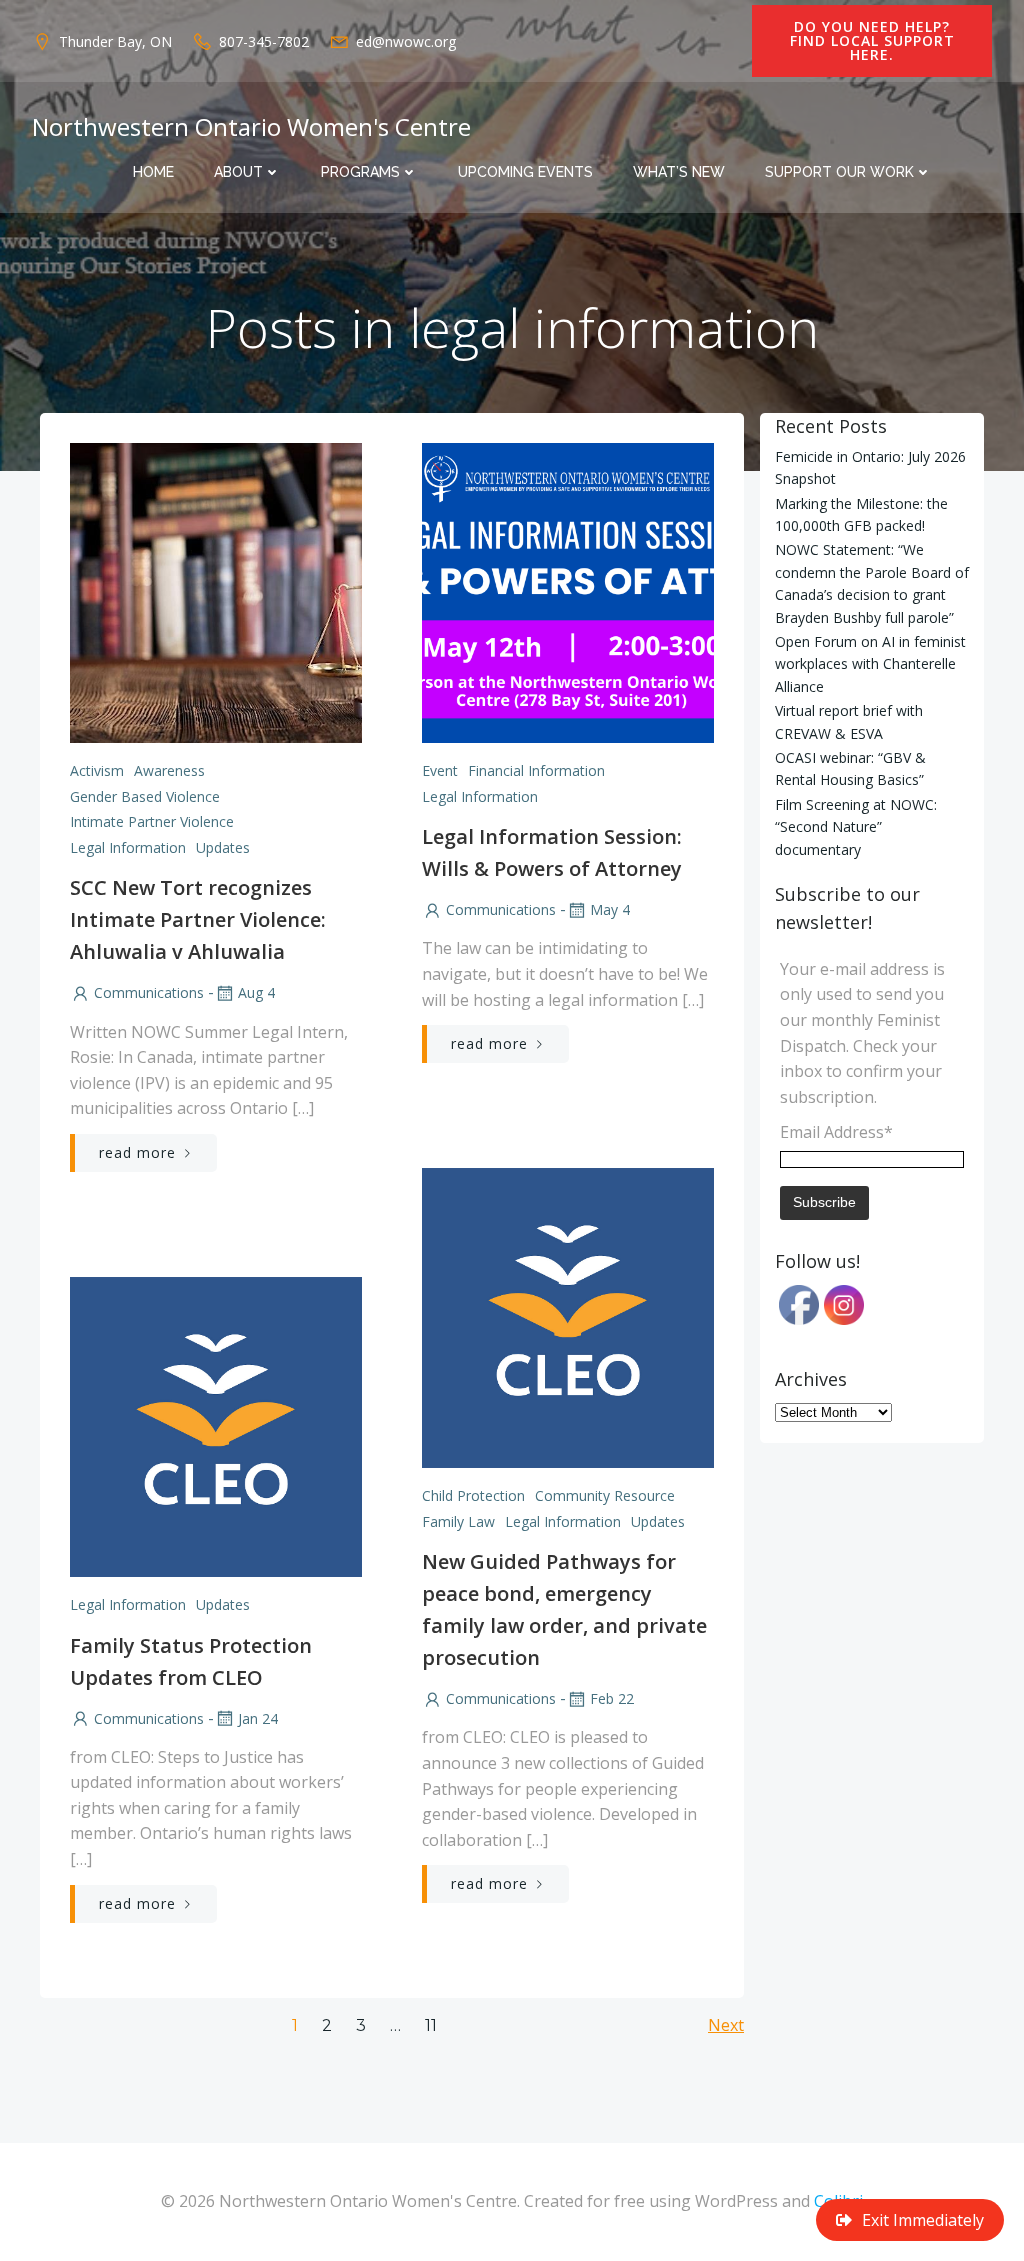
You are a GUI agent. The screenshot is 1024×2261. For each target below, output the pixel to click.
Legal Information (128, 847)
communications (149, 992)
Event (440, 770)
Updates (223, 847)
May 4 (610, 909)
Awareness (169, 770)
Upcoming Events (525, 172)
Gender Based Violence (145, 796)
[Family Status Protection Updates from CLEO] (216, 1425)
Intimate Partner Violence (152, 821)
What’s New (679, 172)
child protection (473, 1495)
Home (153, 172)
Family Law (458, 1521)
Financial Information (536, 770)
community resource (605, 1495)
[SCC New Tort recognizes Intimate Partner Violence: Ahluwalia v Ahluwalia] (216, 591)
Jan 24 (258, 1718)
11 (431, 2025)
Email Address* (836, 1132)
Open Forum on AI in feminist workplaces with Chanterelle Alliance (870, 664)
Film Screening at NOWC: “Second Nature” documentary (856, 827)
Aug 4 (256, 992)
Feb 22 (612, 1698)
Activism (97, 770)
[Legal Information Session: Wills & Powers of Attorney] (568, 591)
